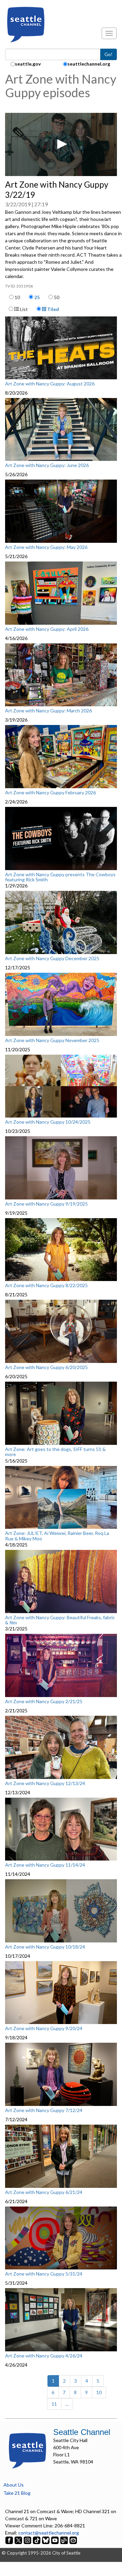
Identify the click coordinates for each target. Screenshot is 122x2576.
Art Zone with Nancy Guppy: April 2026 (47, 629)
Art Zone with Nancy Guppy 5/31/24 (44, 2274)
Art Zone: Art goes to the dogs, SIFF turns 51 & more (55, 1452)
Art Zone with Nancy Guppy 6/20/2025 (46, 1367)
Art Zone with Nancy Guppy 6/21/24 (44, 2192)
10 (17, 297)
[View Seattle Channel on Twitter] (19, 2540)
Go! (108, 54)
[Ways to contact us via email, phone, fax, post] (73, 2540)
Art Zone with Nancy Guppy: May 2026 (46, 547)
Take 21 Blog (17, 2493)
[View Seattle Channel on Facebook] (10, 2540)
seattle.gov (28, 64)
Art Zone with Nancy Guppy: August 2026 (50, 384)
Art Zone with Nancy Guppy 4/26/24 (44, 2356)
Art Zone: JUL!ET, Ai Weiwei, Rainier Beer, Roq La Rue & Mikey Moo (57, 1536)
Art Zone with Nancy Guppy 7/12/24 (44, 2110)
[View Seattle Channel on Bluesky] (46, 2540)
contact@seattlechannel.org (49, 2533)
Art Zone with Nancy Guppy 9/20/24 (44, 2028)
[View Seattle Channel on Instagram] (28, 2540)
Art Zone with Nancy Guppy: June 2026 (47, 465)
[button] (61, 144)
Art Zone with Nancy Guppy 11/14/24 (45, 1865)
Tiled (53, 309)
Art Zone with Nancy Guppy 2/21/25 (44, 1701)
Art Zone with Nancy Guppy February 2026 (50, 793)
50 (57, 297)
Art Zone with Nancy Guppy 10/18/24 (45, 1947)
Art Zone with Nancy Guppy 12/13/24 (45, 1783)
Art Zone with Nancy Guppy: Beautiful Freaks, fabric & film (60, 1620)
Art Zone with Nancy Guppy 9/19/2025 (46, 1204)
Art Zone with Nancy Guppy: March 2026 (48, 711)
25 (37, 297)
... (67, 2404)
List (23, 309)
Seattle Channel (82, 2432)
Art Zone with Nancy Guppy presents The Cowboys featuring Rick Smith (60, 877)
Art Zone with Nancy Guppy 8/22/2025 (46, 1285)
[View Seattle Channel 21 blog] (65, 2540)
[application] (61, 144)
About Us (14, 2485)
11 (54, 2404)
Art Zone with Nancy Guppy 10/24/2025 (48, 1122)
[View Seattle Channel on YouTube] (55, 2540)
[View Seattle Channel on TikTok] (37, 2540)
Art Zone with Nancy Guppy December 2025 (52, 958)
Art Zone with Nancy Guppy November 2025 (52, 1040)
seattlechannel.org (89, 64)
